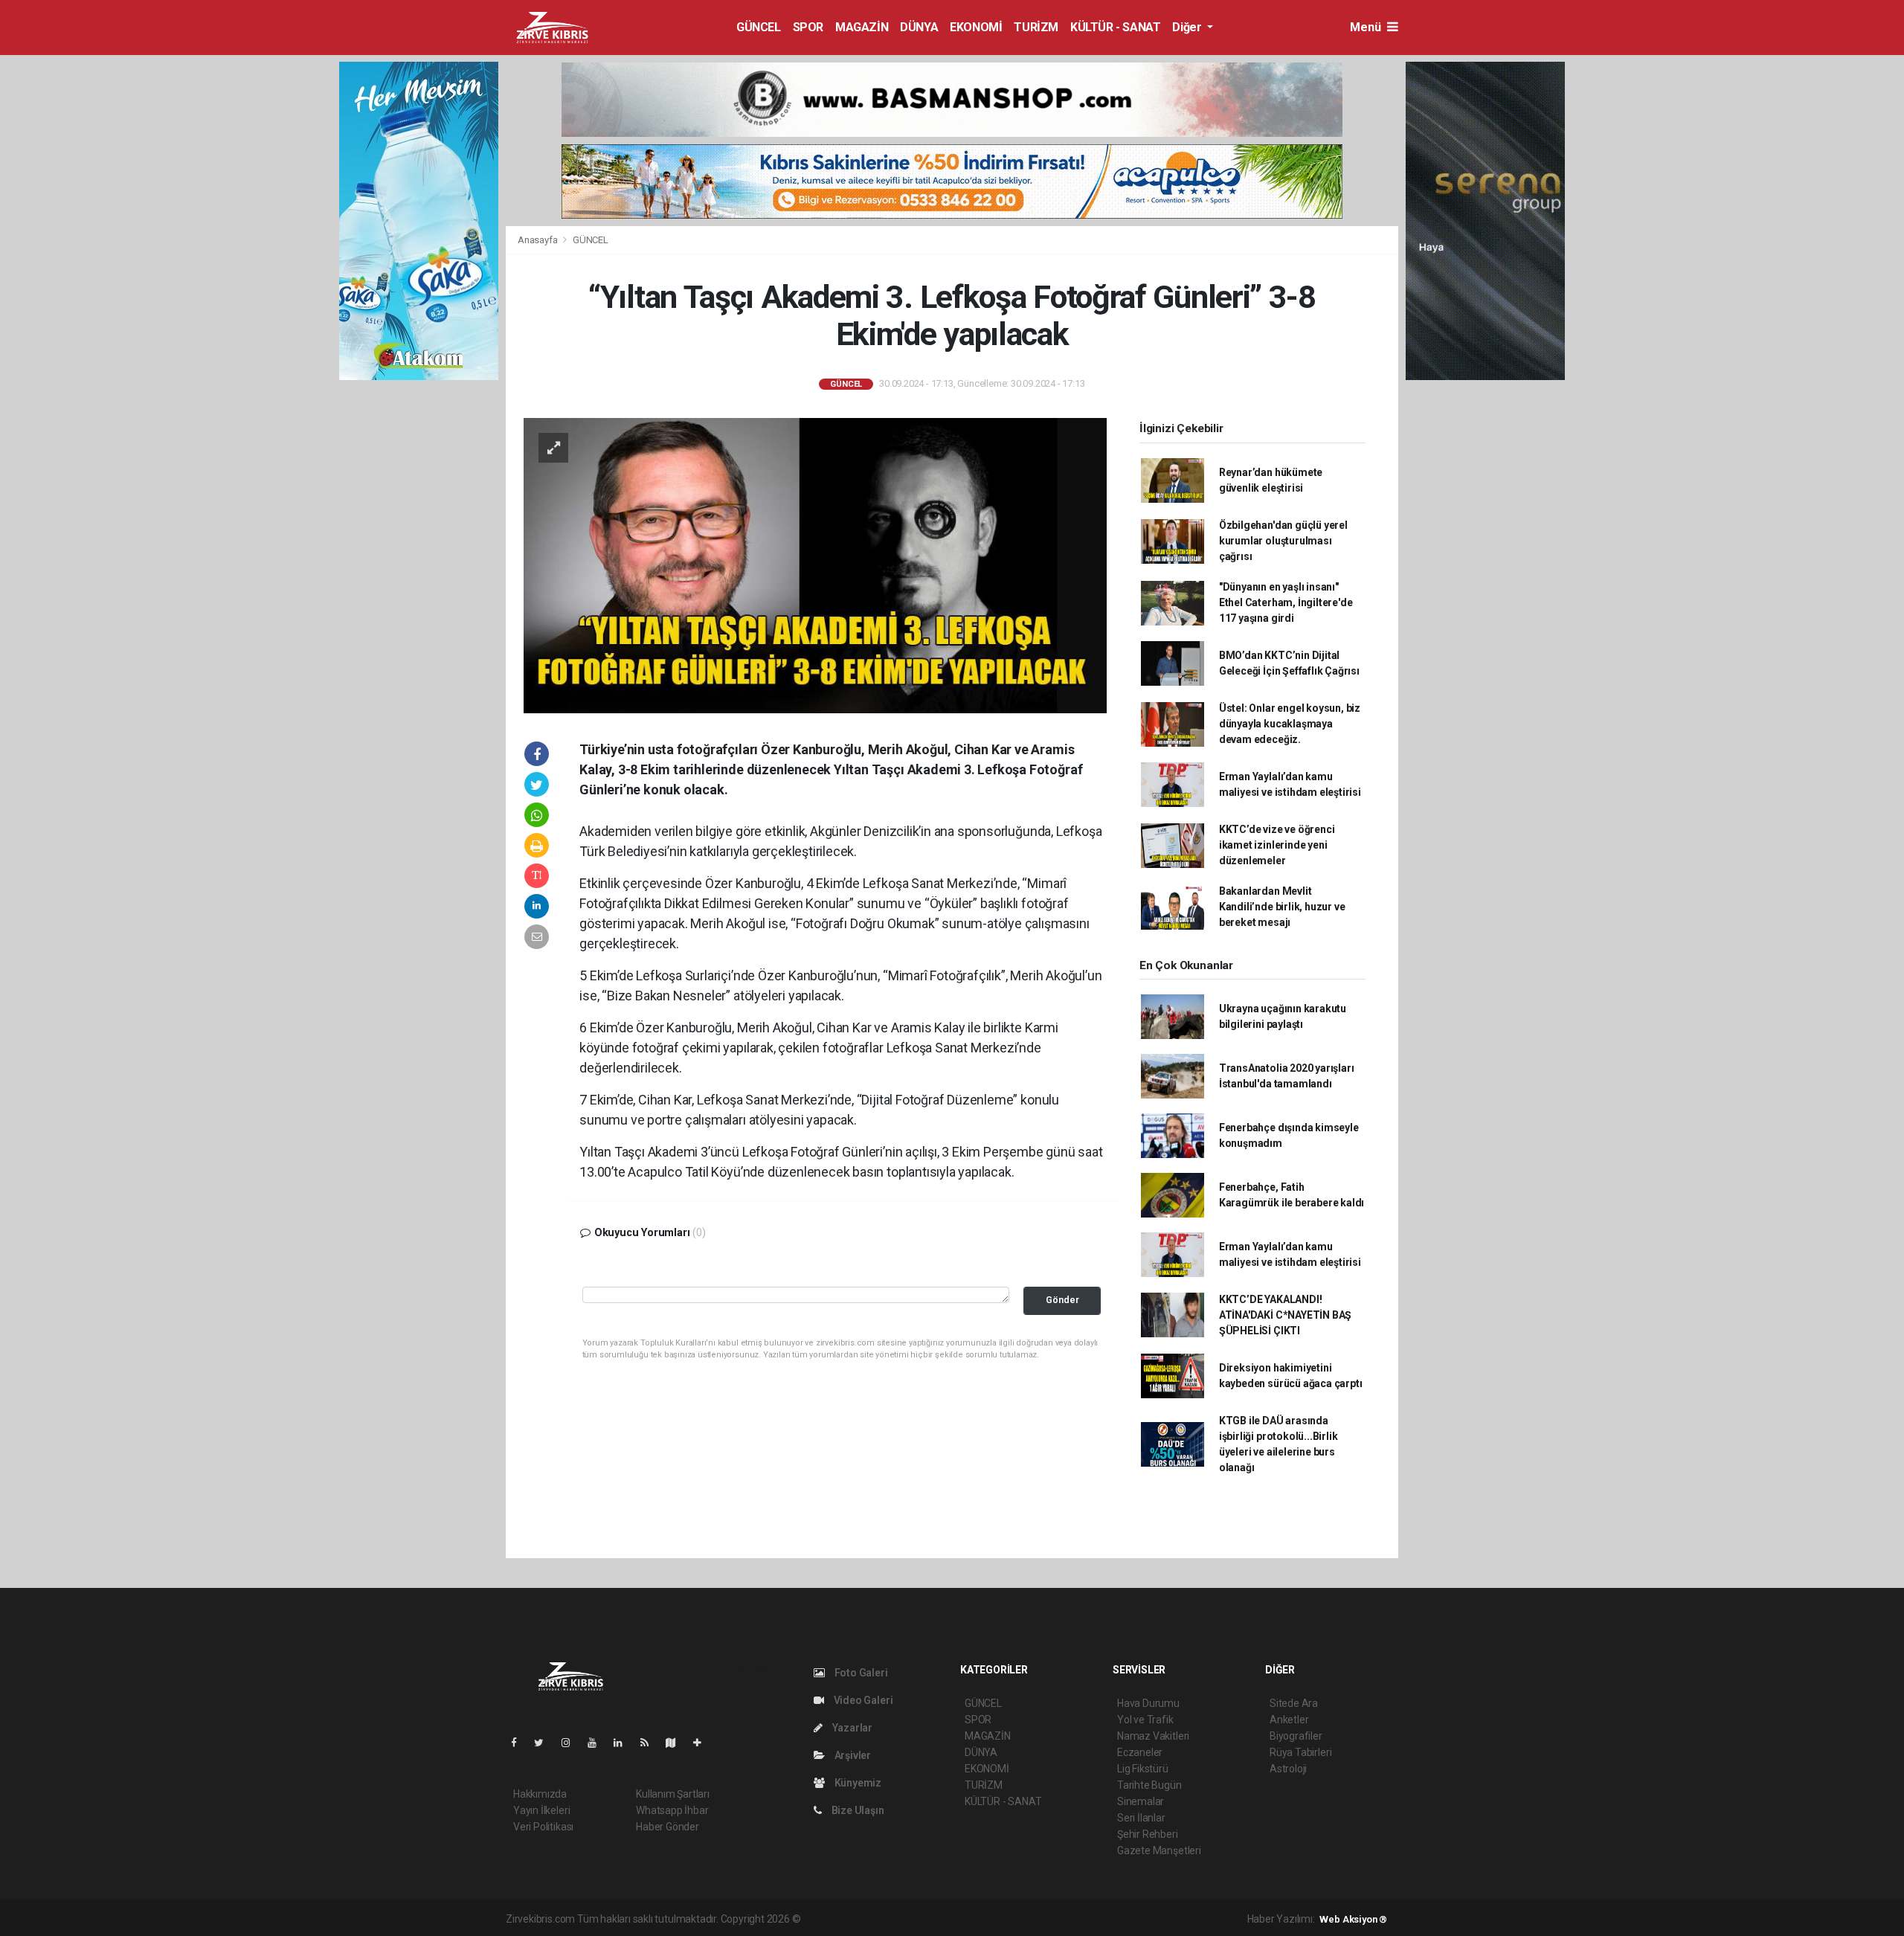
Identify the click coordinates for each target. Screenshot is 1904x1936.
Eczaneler (1140, 1752)
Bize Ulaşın (857, 1810)
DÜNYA (919, 27)
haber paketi (897, 1919)
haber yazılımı (834, 1919)
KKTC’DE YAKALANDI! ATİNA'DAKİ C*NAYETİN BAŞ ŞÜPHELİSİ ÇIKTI (1285, 1315)
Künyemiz (857, 1783)
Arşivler (852, 1755)
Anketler (1289, 1720)
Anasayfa (538, 240)
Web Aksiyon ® (1353, 1919)
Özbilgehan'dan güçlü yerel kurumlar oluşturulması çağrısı (1283, 541)
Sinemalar (1141, 1801)
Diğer (1188, 27)
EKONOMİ (976, 27)
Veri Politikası (543, 1827)
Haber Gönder (668, 1827)
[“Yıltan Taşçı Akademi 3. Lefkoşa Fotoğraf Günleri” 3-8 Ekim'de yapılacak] (815, 565)
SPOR (808, 27)
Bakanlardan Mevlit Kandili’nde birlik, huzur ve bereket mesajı (1282, 907)
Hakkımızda (540, 1794)
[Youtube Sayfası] (598, 1743)
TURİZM (1036, 27)
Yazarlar (851, 1728)
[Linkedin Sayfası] (624, 1743)
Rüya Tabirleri (1300, 1752)
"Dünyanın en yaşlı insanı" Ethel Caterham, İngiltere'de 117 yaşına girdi (1286, 602)
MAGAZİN (862, 27)
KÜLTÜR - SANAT (1115, 27)
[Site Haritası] (677, 1743)
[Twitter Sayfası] (545, 1743)
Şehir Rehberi (1148, 1834)
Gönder (1062, 1300)
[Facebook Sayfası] (520, 1743)
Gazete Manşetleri (1159, 1850)
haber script (1077, 1919)
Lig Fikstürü (1143, 1769)
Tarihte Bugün (1149, 1785)
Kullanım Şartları (673, 1794)
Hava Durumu (1148, 1703)
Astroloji (1288, 1769)
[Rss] (650, 1743)
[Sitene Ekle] (703, 1743)
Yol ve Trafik (1145, 1720)
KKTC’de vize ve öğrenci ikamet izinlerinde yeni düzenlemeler (1277, 845)
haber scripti (956, 1919)
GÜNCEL (759, 27)
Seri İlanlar (1141, 1818)
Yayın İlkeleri (541, 1810)
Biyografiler (1296, 1736)
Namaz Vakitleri (1153, 1736)
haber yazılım (1016, 1919)
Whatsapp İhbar (672, 1810)
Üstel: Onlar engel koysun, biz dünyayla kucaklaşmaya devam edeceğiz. (1290, 724)
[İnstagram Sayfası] (572, 1743)
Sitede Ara (1294, 1703)
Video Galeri (862, 1700)
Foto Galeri (860, 1673)
